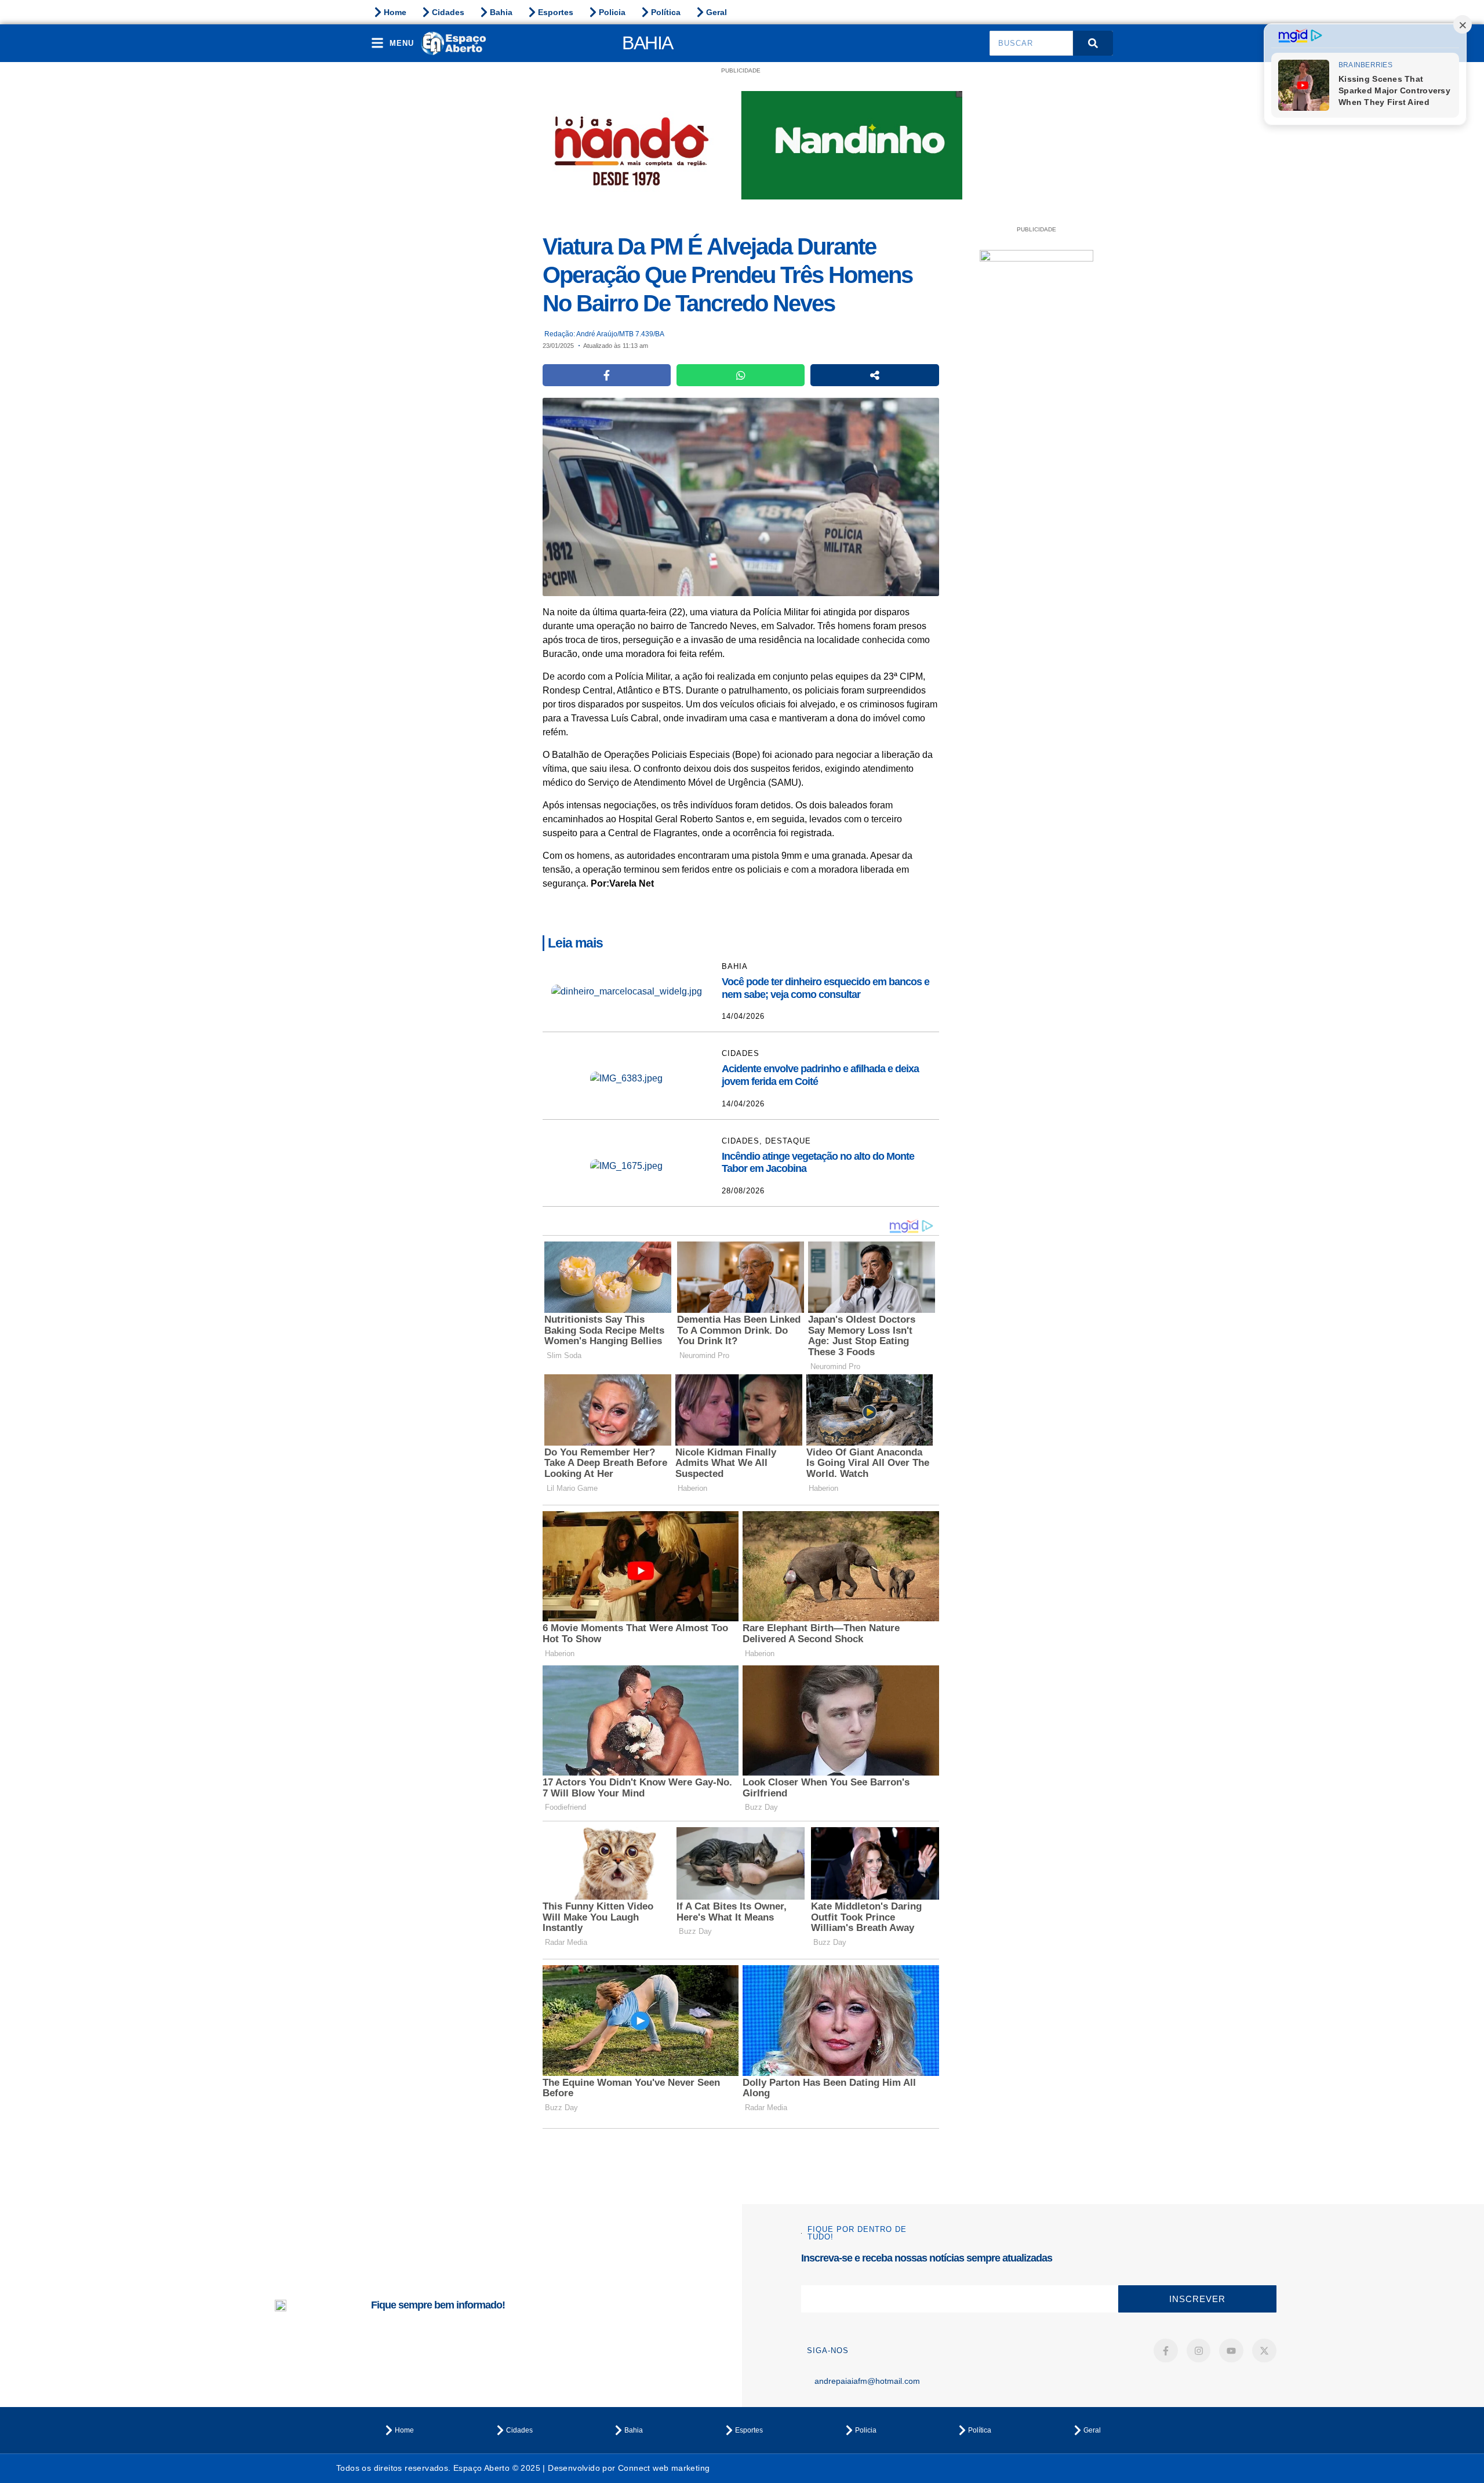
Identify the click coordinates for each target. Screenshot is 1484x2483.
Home (395, 12)
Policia (612, 12)
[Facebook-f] (1166, 2351)
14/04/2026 (743, 1016)
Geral (716, 12)
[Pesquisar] (1093, 43)
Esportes (556, 12)
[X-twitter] (1264, 2351)
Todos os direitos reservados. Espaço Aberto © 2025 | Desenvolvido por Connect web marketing (523, 2468)
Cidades (448, 12)
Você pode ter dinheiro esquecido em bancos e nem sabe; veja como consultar (825, 988)
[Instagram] (1199, 2351)
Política (666, 12)
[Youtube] (1231, 2351)
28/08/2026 (743, 1191)
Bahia (501, 12)
